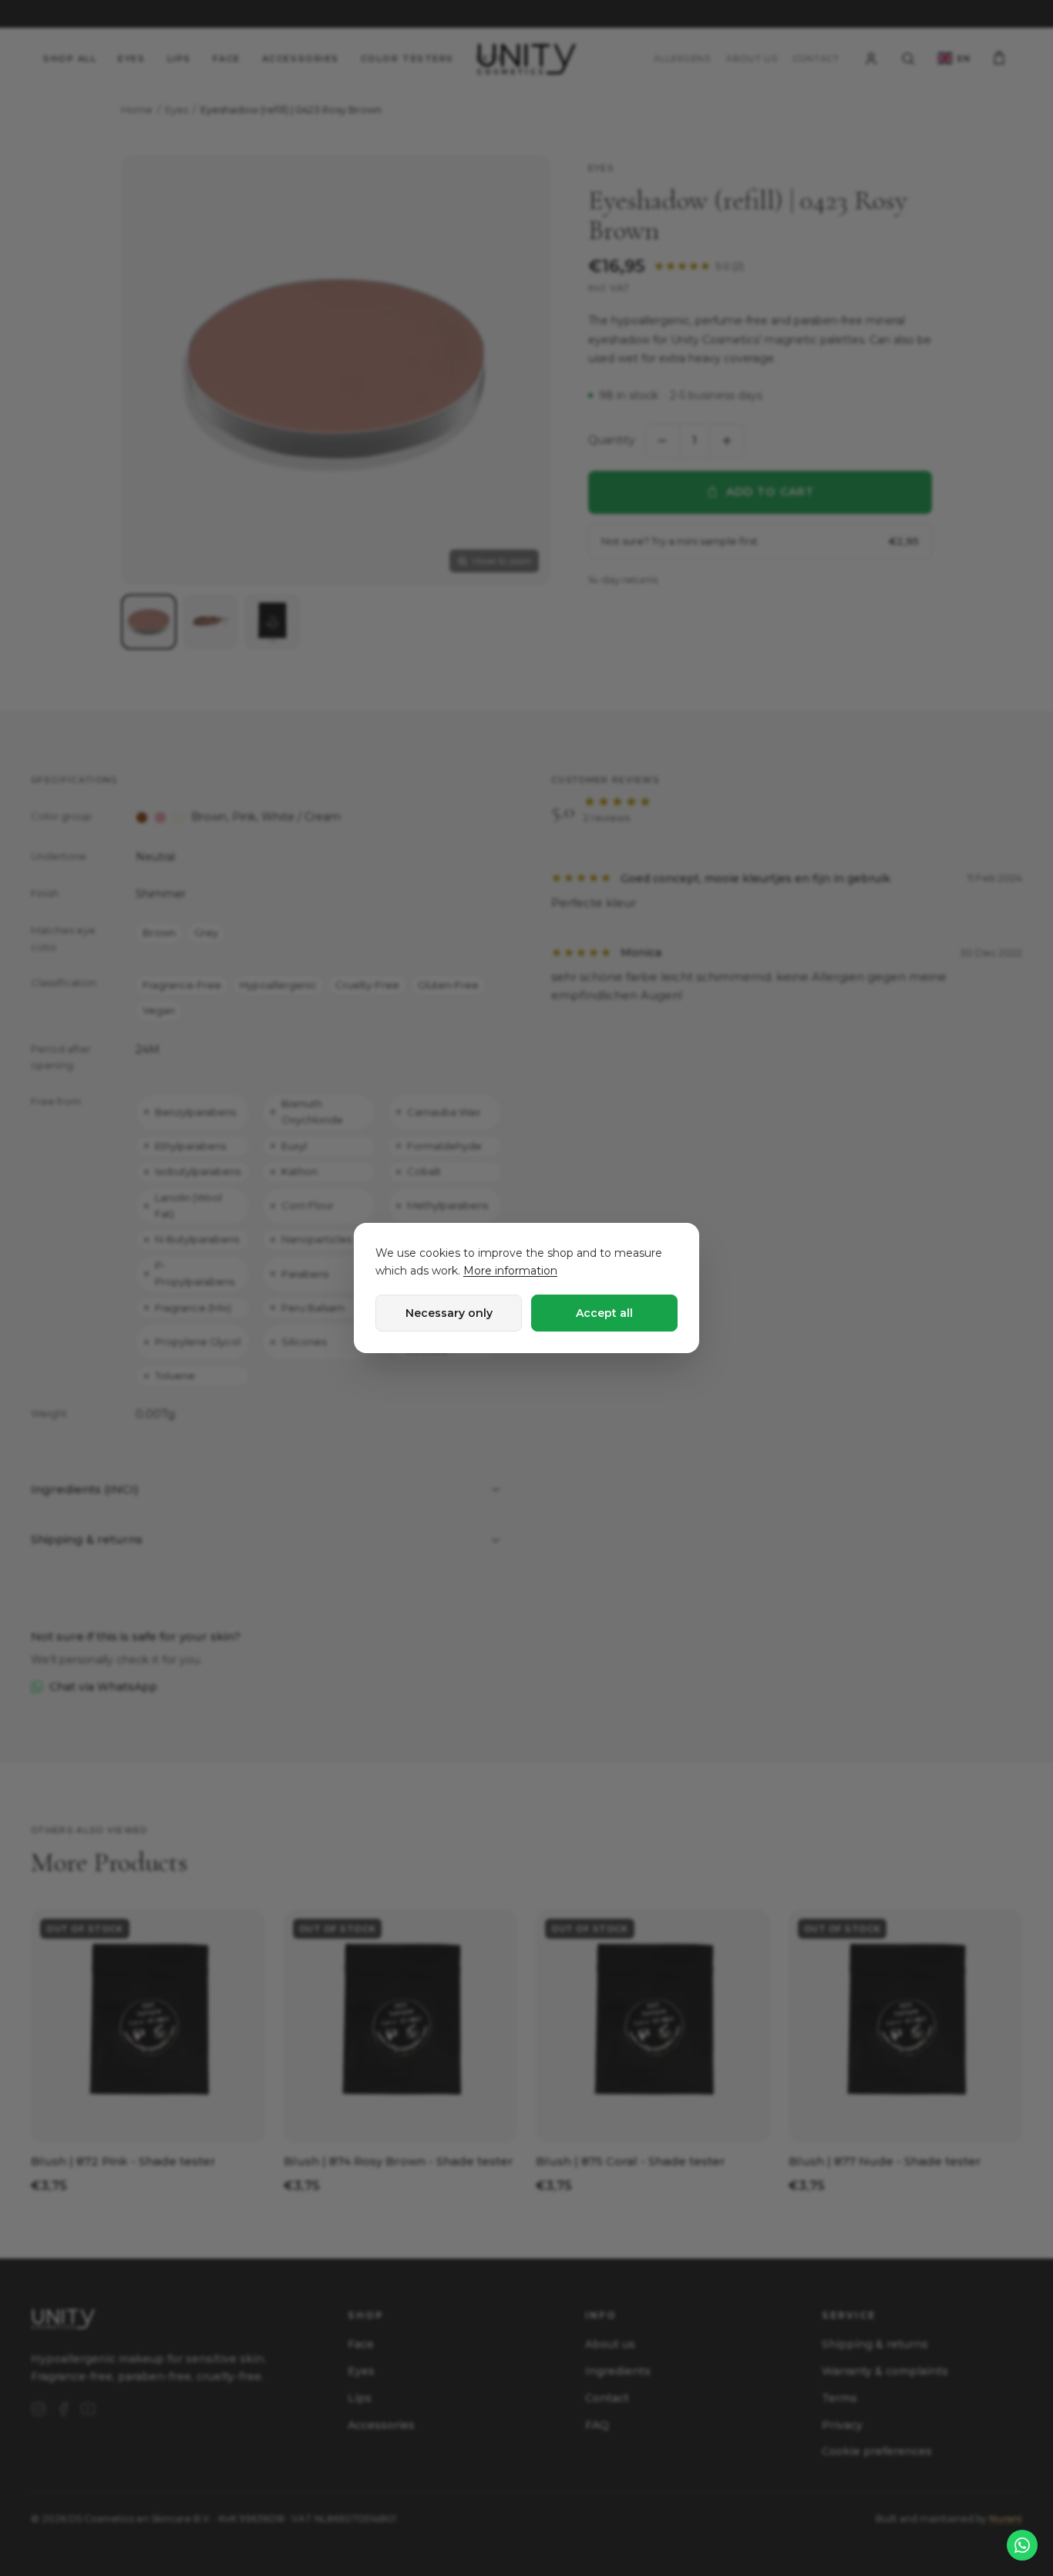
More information (510, 1271)
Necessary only (449, 1313)
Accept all (604, 1313)
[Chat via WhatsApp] (1022, 2545)
